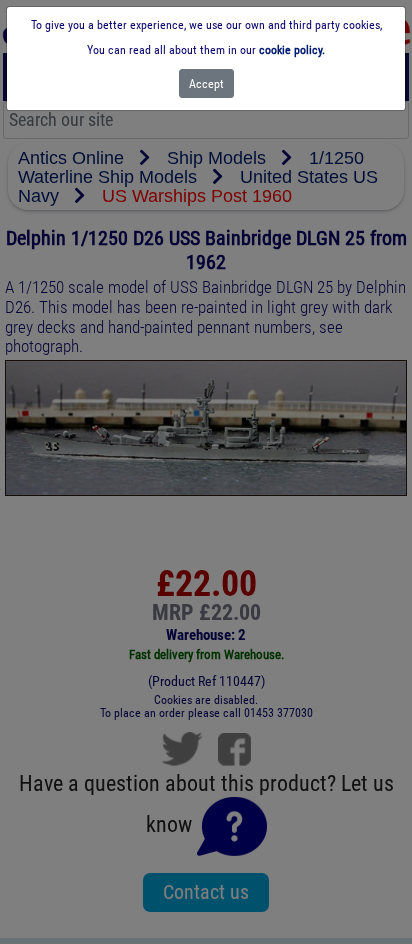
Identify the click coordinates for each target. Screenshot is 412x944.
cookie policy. (292, 50)
